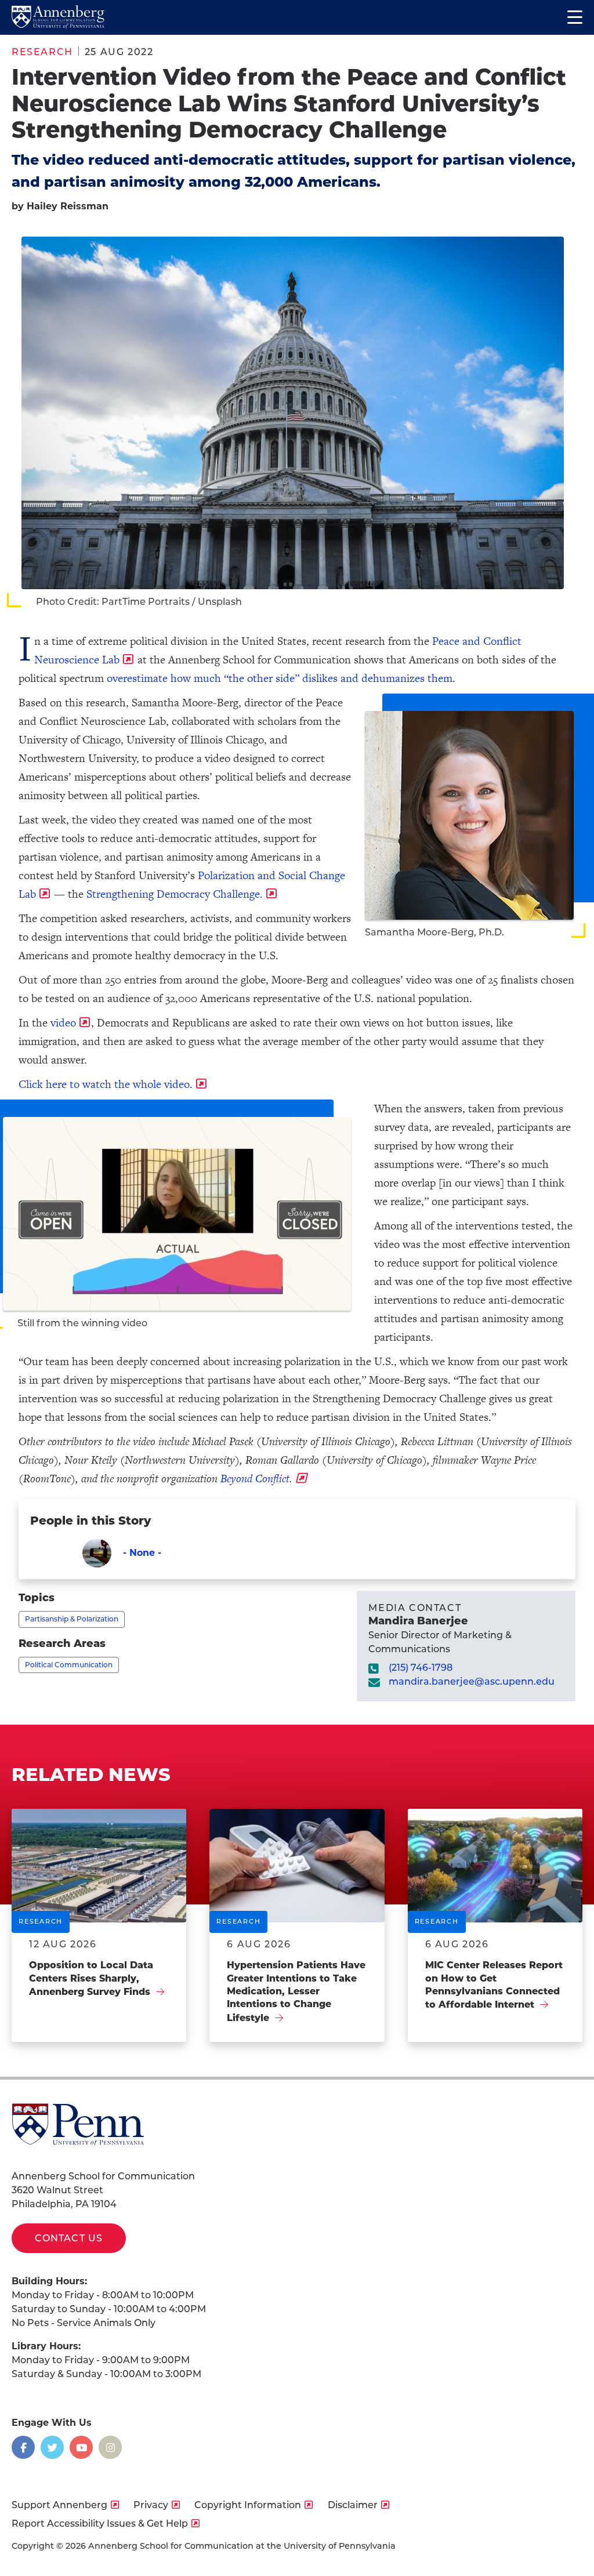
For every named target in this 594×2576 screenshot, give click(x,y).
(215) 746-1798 (421, 1668)
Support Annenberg (59, 2505)
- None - (142, 1553)
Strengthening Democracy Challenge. (175, 894)
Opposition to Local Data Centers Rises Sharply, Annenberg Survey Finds (91, 1978)
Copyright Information (248, 2505)
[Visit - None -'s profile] (97, 1553)
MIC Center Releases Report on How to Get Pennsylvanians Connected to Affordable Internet (494, 1985)
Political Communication (69, 1665)
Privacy (151, 2505)
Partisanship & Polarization (72, 1619)
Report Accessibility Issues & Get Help (100, 2524)
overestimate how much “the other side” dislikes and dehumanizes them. (282, 678)
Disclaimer (353, 2505)
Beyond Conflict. (256, 1479)
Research (42, 52)
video (63, 1023)
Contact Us (69, 2238)
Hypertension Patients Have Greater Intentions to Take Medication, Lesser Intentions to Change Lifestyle (296, 1991)
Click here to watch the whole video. (106, 1084)
